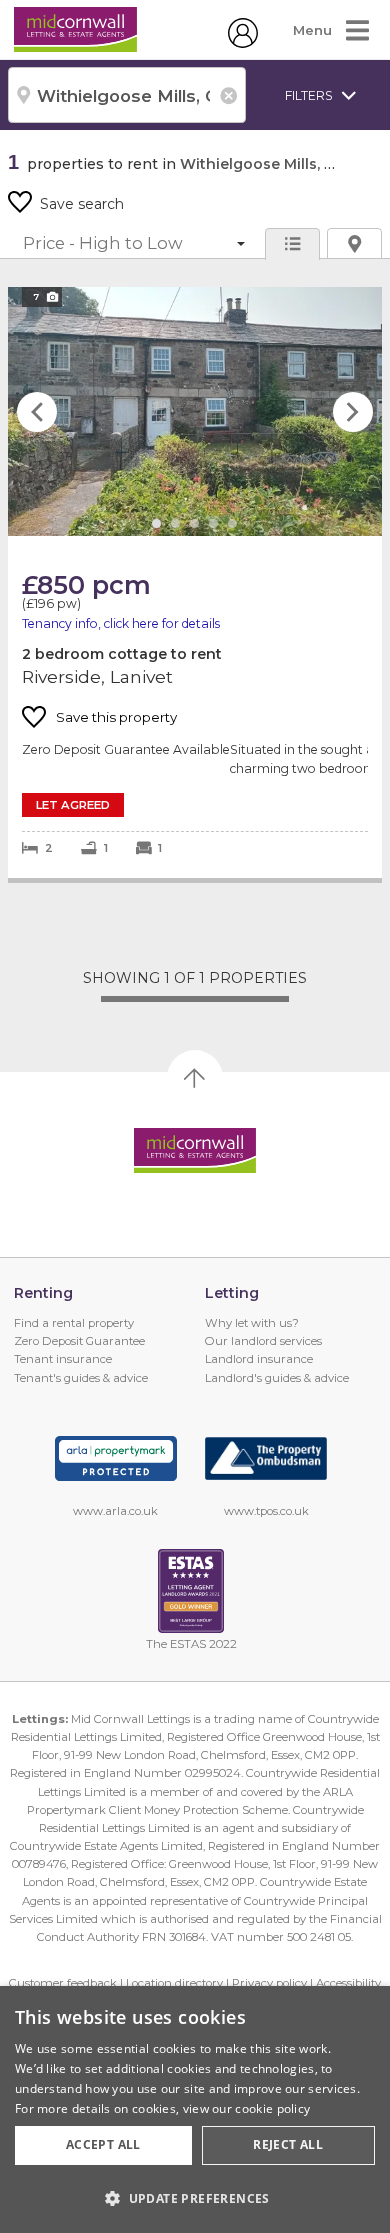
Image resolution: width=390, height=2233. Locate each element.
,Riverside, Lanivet (195, 582)
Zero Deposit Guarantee (79, 1341)
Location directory (174, 1983)
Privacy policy (269, 1983)
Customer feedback (63, 1983)
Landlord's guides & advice (277, 1378)
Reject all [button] (288, 2144)
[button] (195, 2198)
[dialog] (195, 2109)
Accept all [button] (103, 2144)
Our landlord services (263, 1341)
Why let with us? (252, 1323)
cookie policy (272, 2108)
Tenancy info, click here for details (121, 623)
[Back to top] (195, 1151)
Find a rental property (74, 1323)
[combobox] (127, 95)
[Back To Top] (195, 1078)
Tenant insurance (63, 1359)
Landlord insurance (259, 1359)
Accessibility (348, 1983)
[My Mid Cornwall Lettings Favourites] (243, 43)
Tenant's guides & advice (81, 1378)
